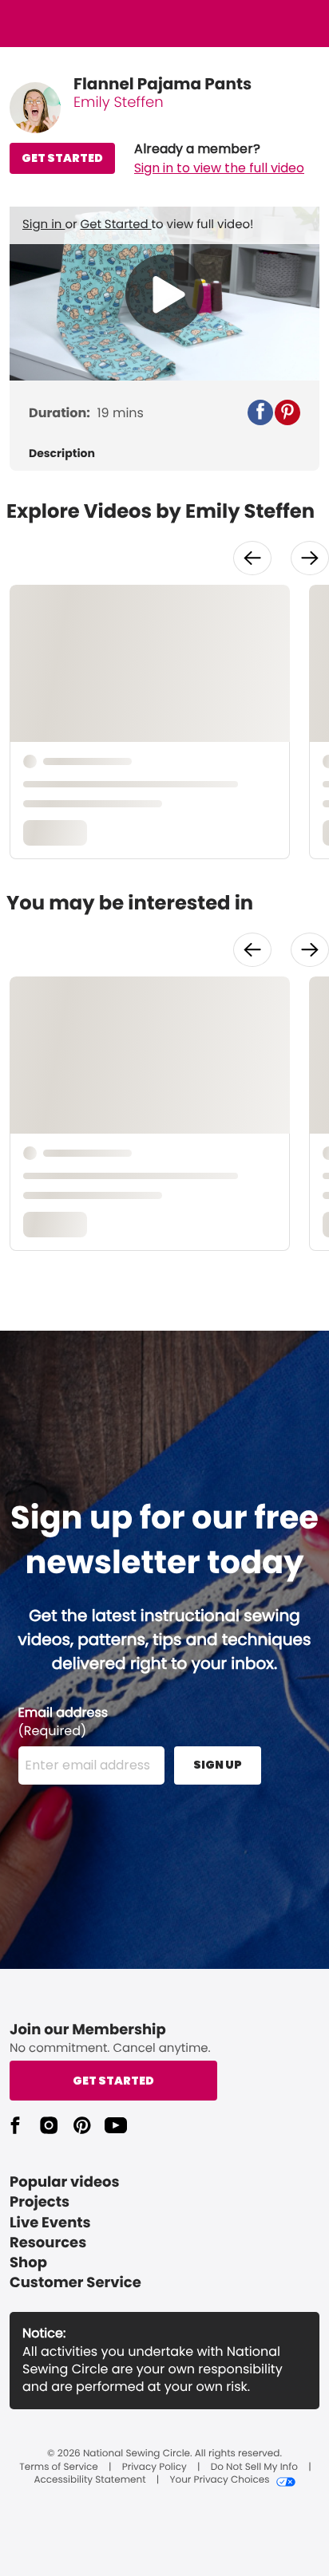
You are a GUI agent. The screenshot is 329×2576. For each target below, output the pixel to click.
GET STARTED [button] (62, 158)
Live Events (50, 2223)
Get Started (116, 225)
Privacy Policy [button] (155, 2468)
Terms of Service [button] (58, 2468)
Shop (28, 2263)
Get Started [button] (113, 2081)
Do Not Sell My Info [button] (254, 2468)
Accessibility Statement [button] (89, 2480)
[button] (219, 159)
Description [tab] (62, 454)
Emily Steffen (119, 103)
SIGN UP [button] (218, 1765)
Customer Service (75, 2283)
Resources (48, 2243)
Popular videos (65, 2182)
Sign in (44, 225)
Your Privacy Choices (219, 2480)
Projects (40, 2202)
